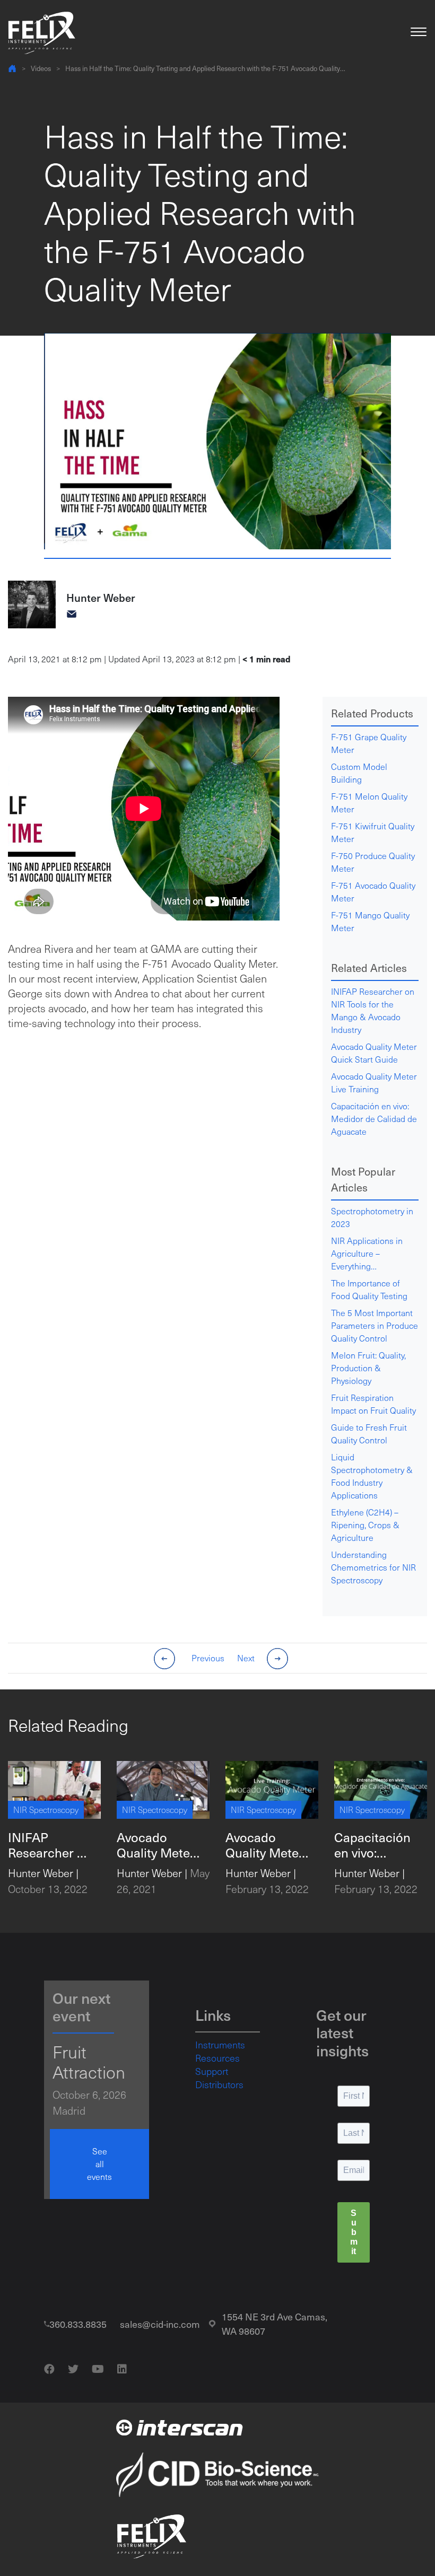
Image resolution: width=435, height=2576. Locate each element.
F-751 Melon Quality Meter (369, 803)
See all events (99, 2164)
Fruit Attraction (89, 2062)
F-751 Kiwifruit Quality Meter (373, 832)
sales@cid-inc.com (160, 2324)
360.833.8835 (78, 2324)
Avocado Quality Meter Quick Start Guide (374, 1053)
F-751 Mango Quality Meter (370, 921)
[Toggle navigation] (419, 33)
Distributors (219, 2084)
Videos (41, 68)
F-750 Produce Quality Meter (373, 862)
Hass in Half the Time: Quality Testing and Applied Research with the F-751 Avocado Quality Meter (203, 69)
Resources (217, 2058)
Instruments (220, 2045)
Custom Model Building (359, 773)
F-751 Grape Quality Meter (369, 743)
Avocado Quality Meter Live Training (374, 1083)
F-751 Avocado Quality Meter (373, 892)
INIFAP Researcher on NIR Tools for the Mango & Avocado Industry (373, 1010)
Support (212, 2071)
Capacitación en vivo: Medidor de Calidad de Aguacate (374, 1119)
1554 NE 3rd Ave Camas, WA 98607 (275, 2324)
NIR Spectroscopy (46, 1810)
